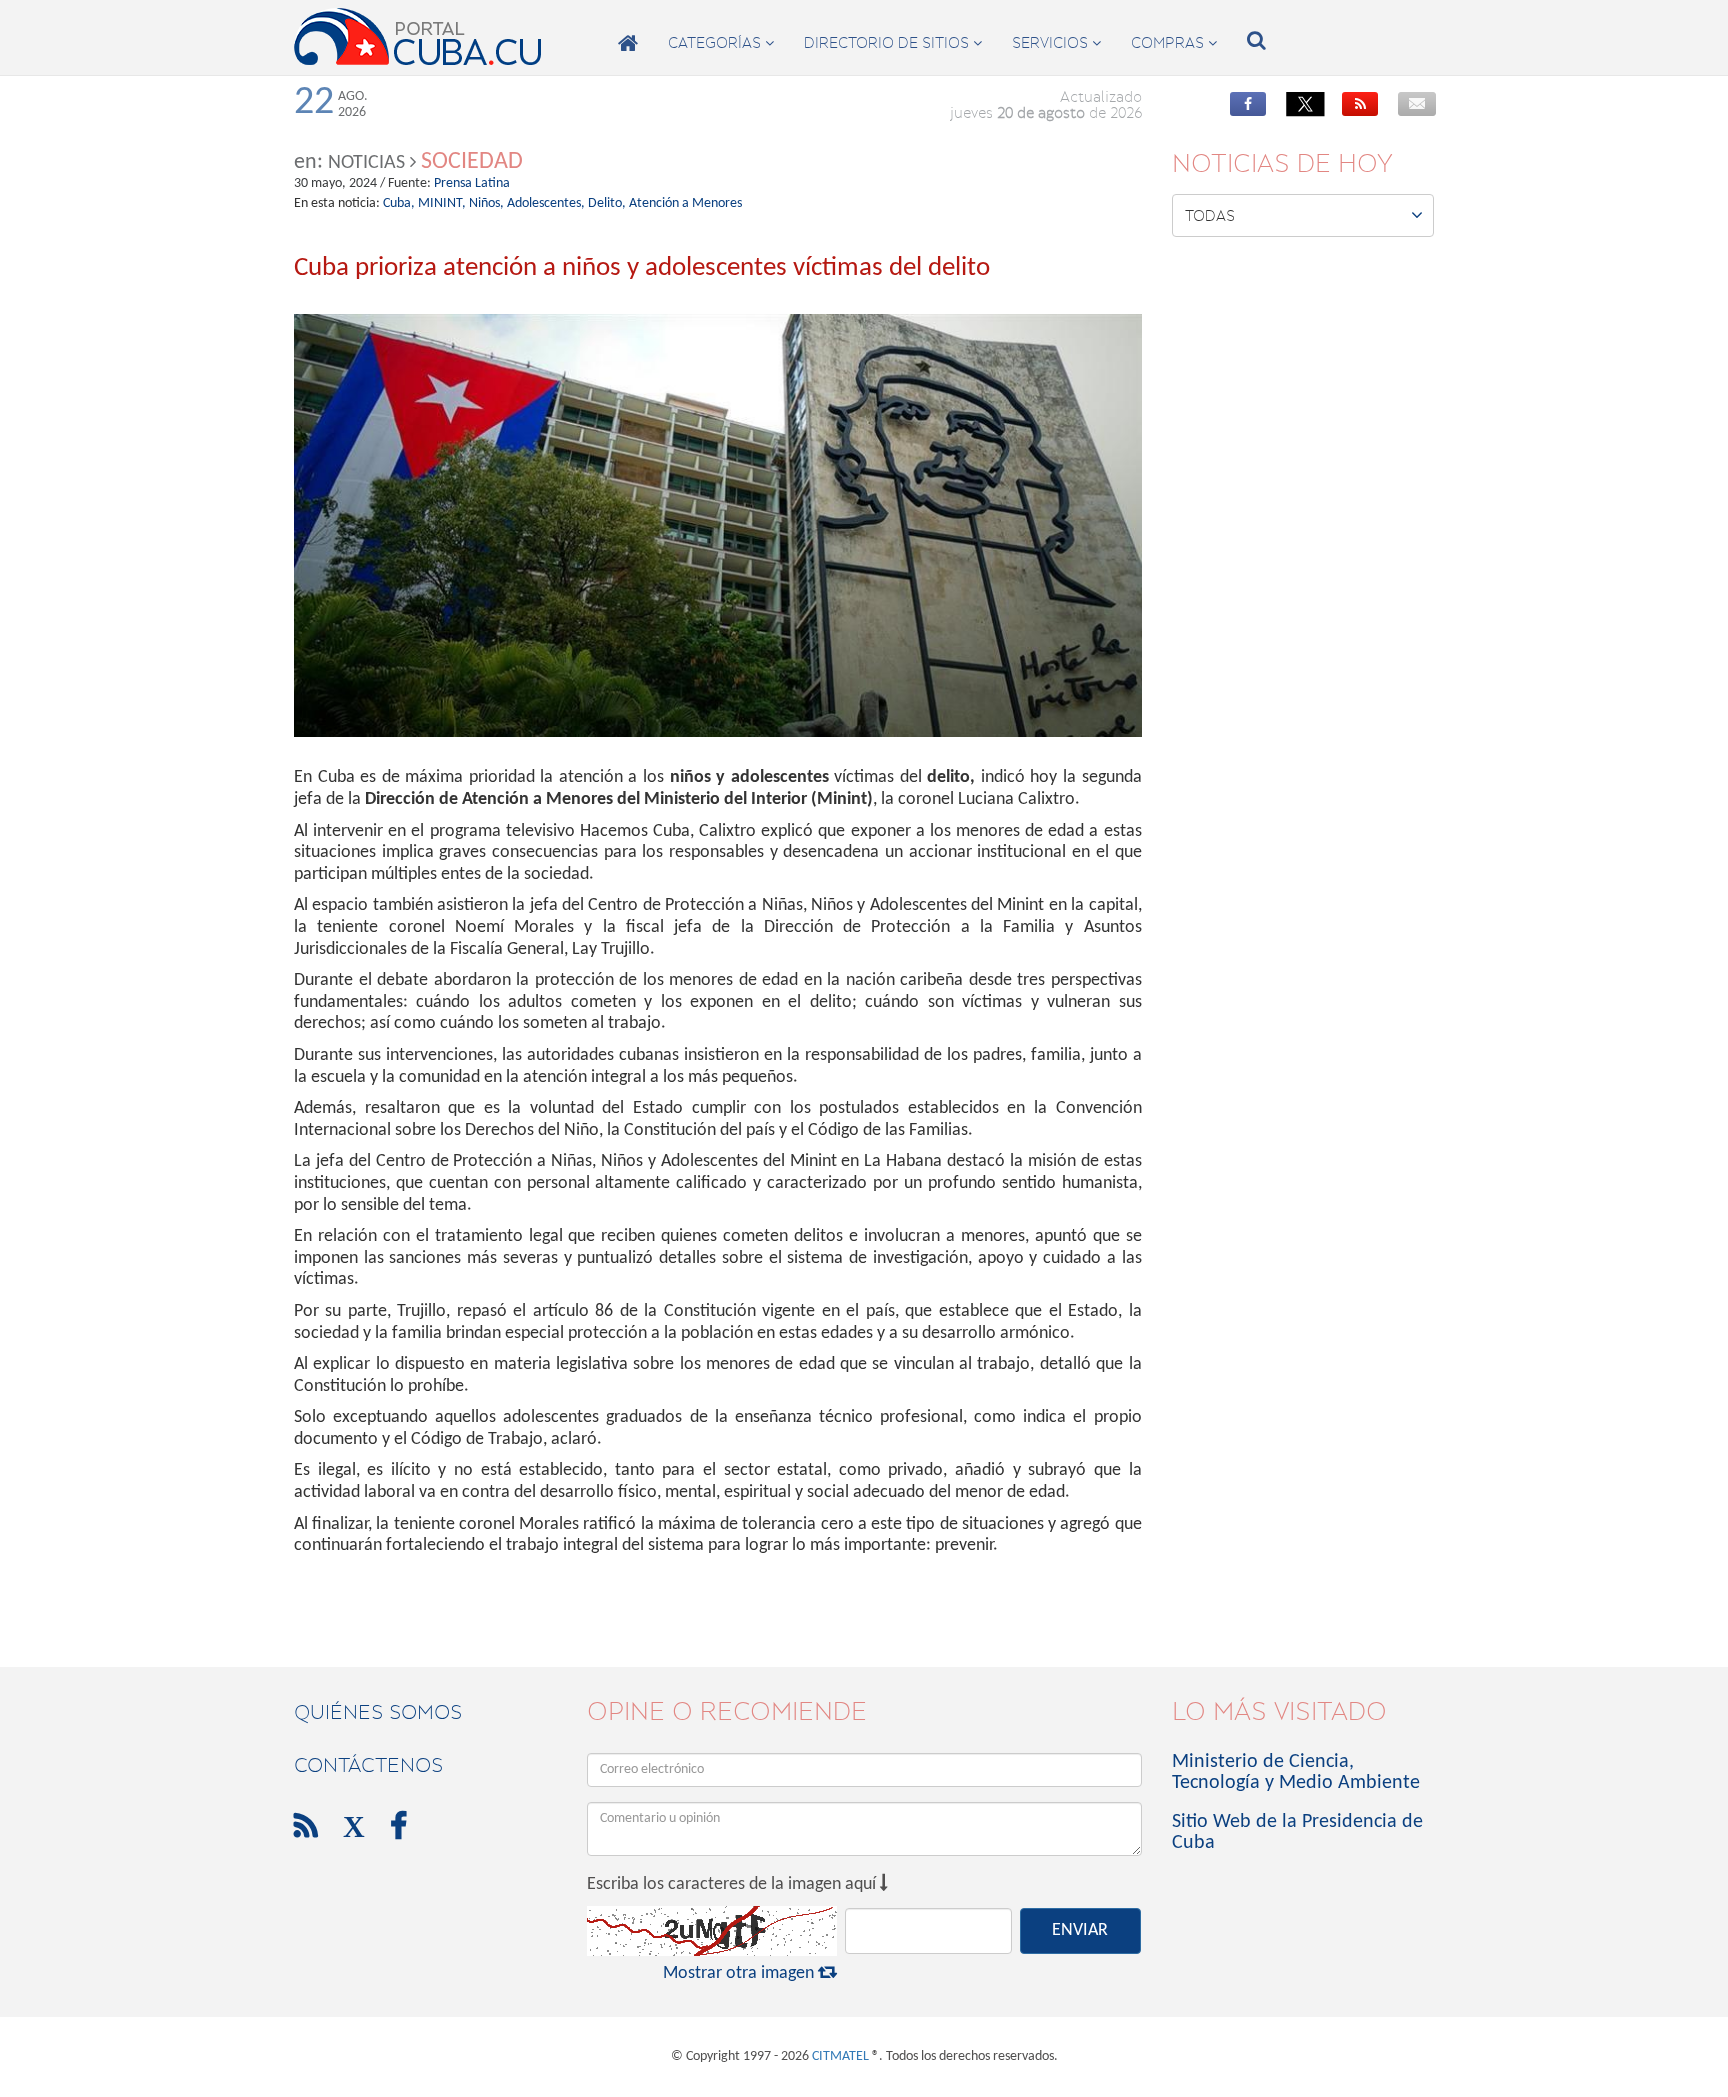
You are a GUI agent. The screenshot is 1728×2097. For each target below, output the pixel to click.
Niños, (486, 203)
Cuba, (399, 203)
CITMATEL (840, 2056)
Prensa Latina (472, 183)
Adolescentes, (546, 203)
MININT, (442, 203)
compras (1174, 43)
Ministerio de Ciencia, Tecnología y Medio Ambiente (1296, 1772)
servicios (1056, 43)
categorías (721, 43)
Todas (1304, 215)
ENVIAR (1080, 1930)
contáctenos (368, 1765)
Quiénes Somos (378, 1712)
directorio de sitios (893, 43)
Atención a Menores (685, 203)
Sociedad (472, 162)
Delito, (607, 203)
